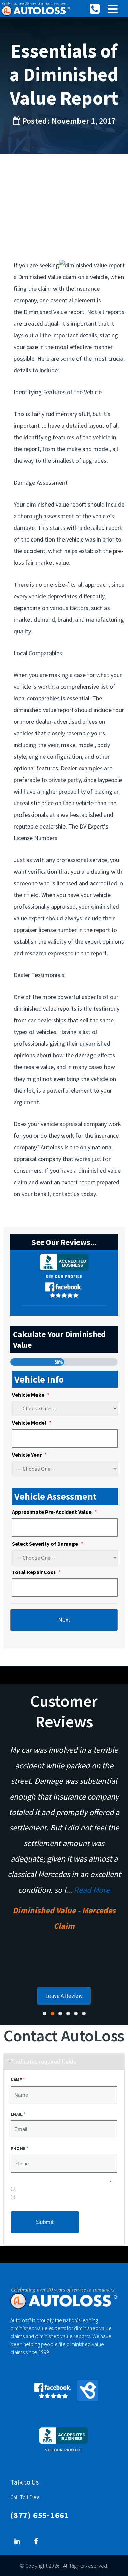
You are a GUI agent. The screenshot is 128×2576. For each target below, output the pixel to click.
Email (18, 2114)
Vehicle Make (31, 1395)
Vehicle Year (29, 1455)
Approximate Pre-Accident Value (54, 1512)
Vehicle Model (32, 1423)
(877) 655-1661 (40, 2515)
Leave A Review (64, 1996)
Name (18, 2080)
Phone (19, 2148)
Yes (20, 2199)
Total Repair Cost (36, 1572)
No (19, 2191)
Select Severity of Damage (48, 1544)
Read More (92, 1890)
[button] (113, 9)
